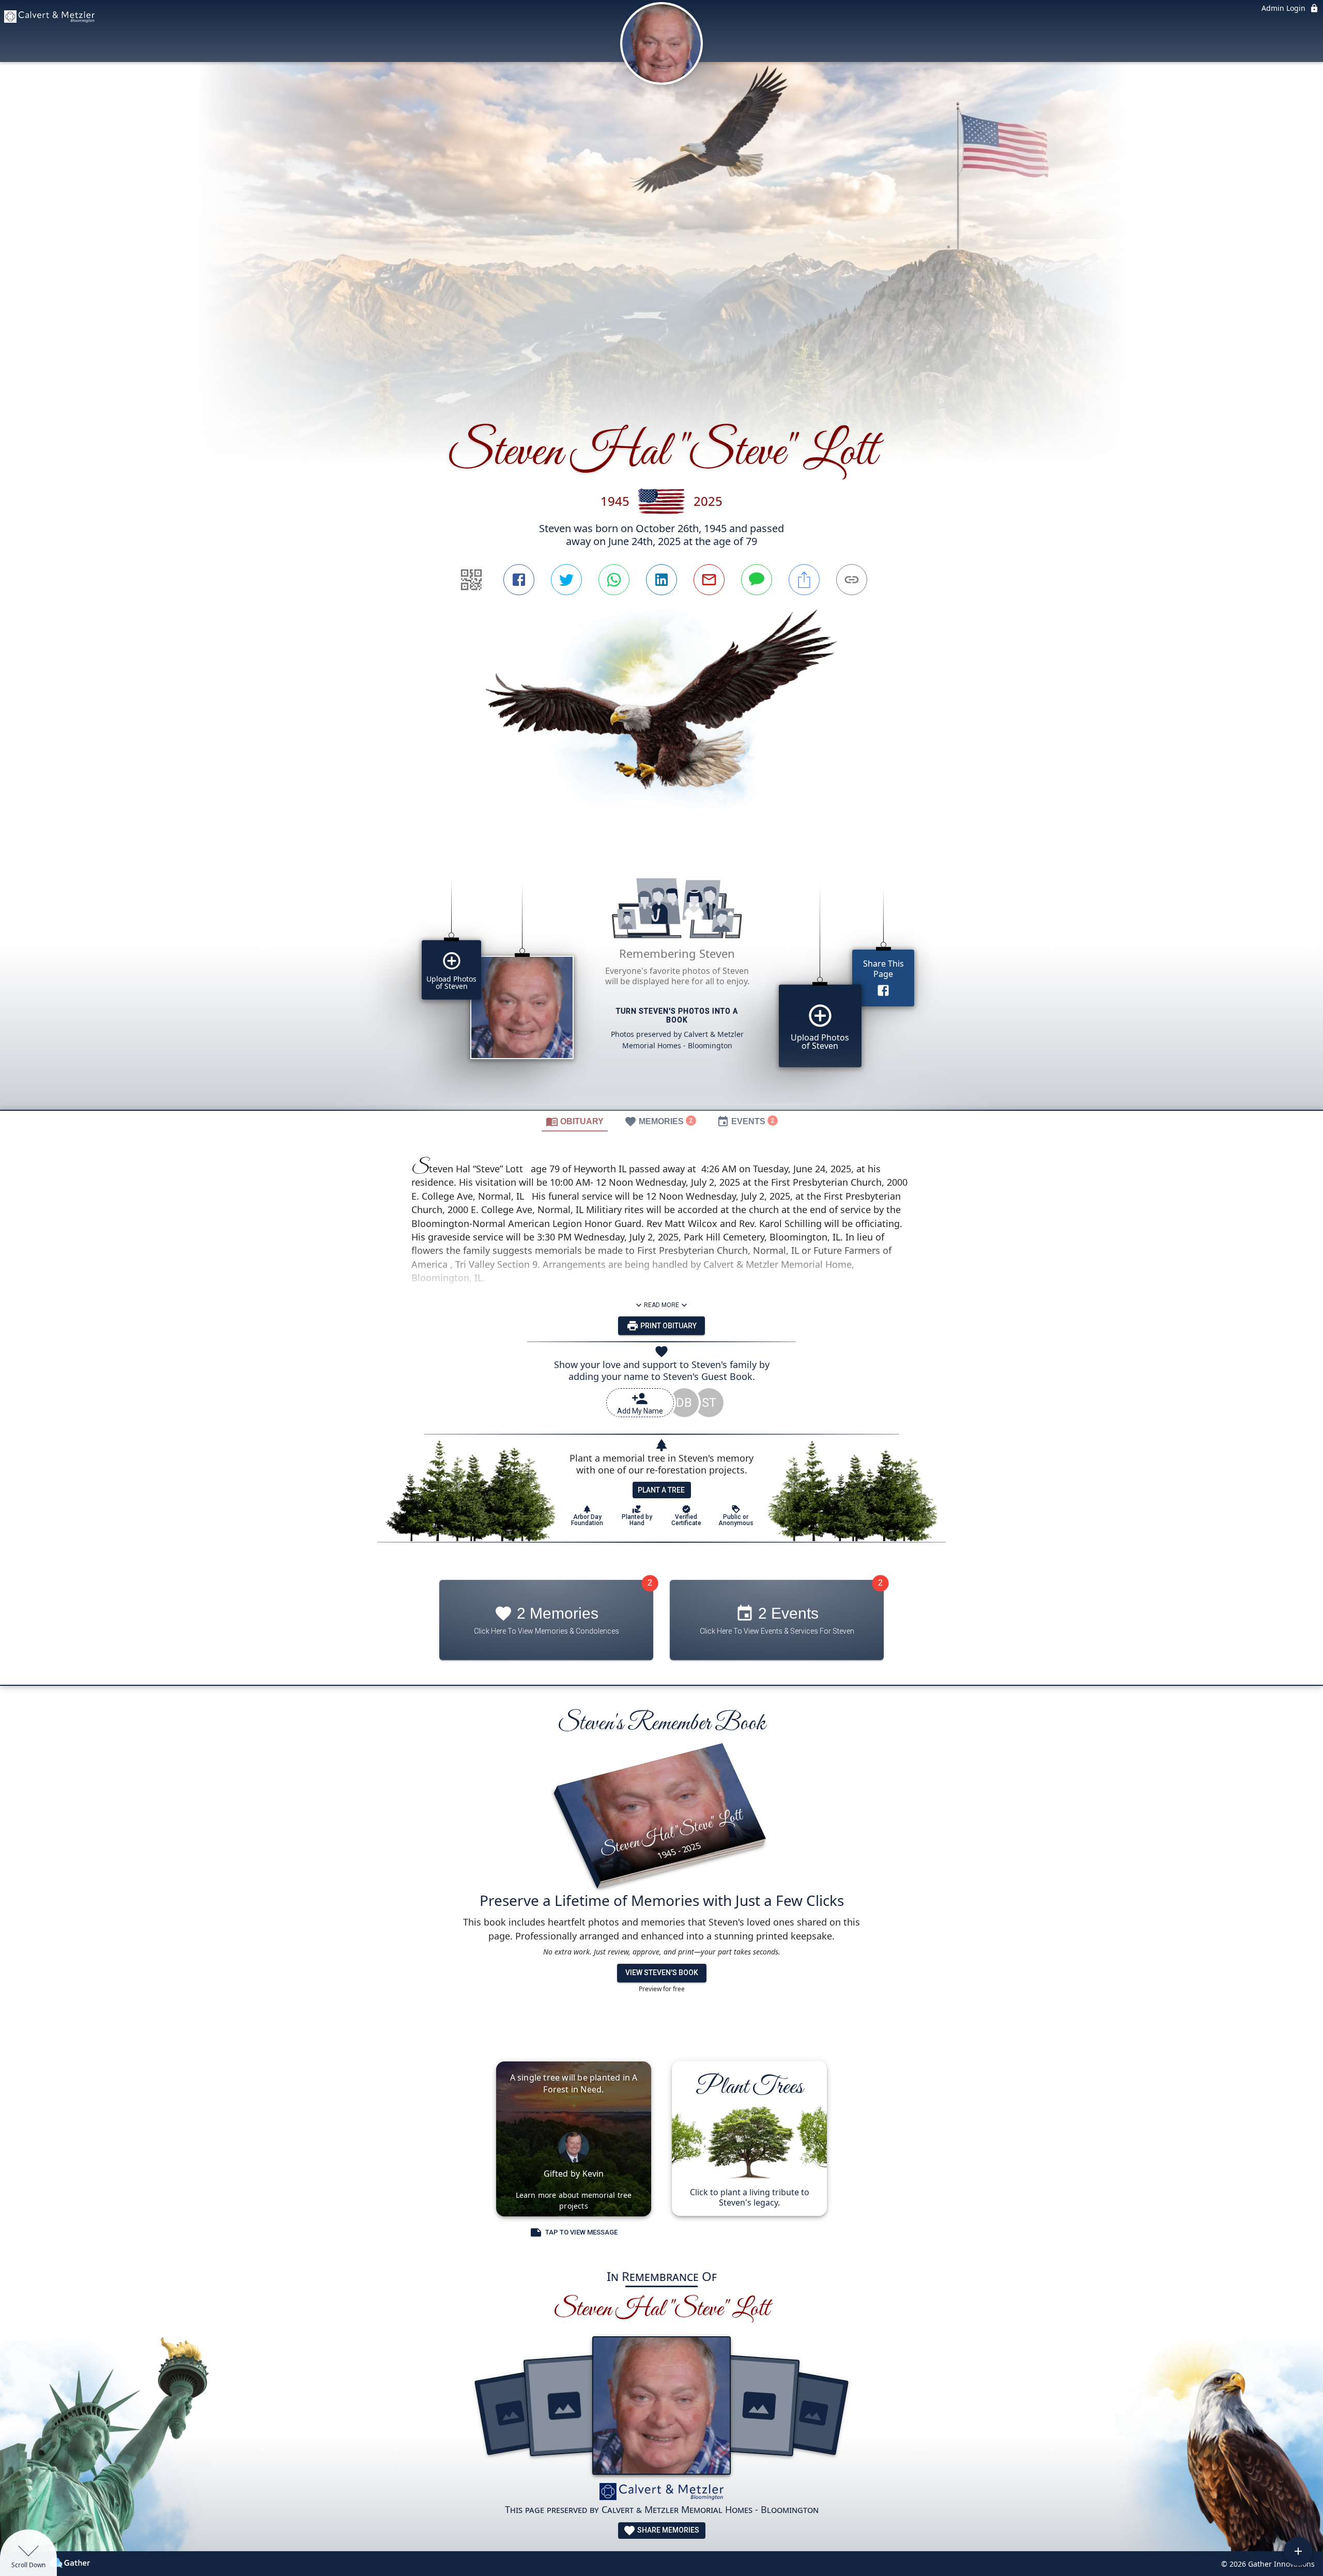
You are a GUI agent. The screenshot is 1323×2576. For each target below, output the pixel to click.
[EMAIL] (709, 580)
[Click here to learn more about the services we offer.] (661, 2493)
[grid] (661, 980)
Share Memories (667, 2530)
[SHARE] (804, 580)
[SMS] (757, 580)
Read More (661, 1305)
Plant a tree (661, 1490)
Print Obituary (668, 1326)
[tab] (575, 1121)
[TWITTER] (566, 580)
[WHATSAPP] (614, 580)
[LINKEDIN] (661, 580)
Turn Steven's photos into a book (677, 1015)
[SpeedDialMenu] (1298, 2551)
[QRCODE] (471, 580)
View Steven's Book (662, 1973)
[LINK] (852, 580)
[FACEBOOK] (519, 580)
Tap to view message (581, 2232)
